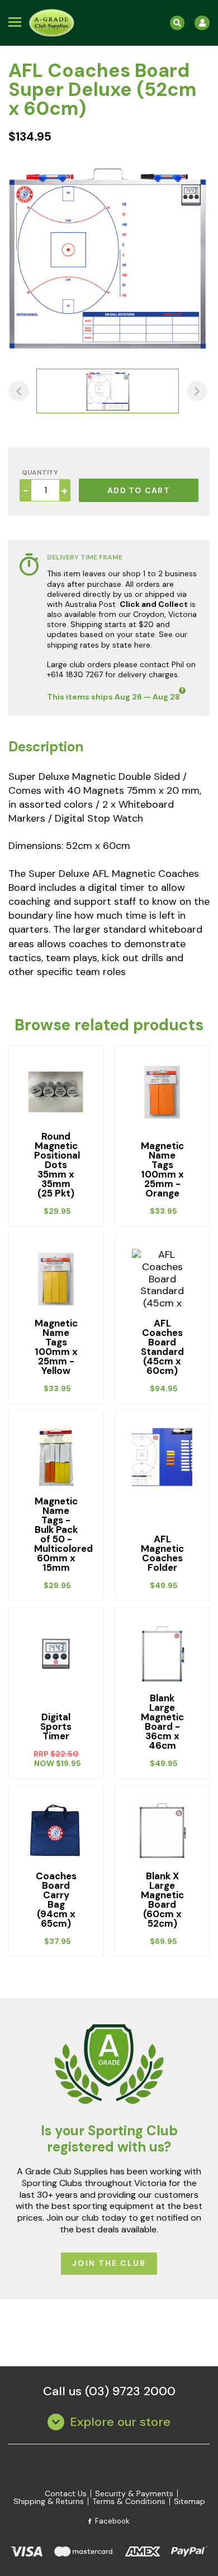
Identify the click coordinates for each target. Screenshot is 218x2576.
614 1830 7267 (77, 674)
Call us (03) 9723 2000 (109, 2391)
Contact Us (66, 2493)
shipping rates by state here (99, 645)
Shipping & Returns (49, 2501)
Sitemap (189, 2501)
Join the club (109, 2263)
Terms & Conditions (129, 2501)
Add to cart (139, 490)
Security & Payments (134, 2493)
